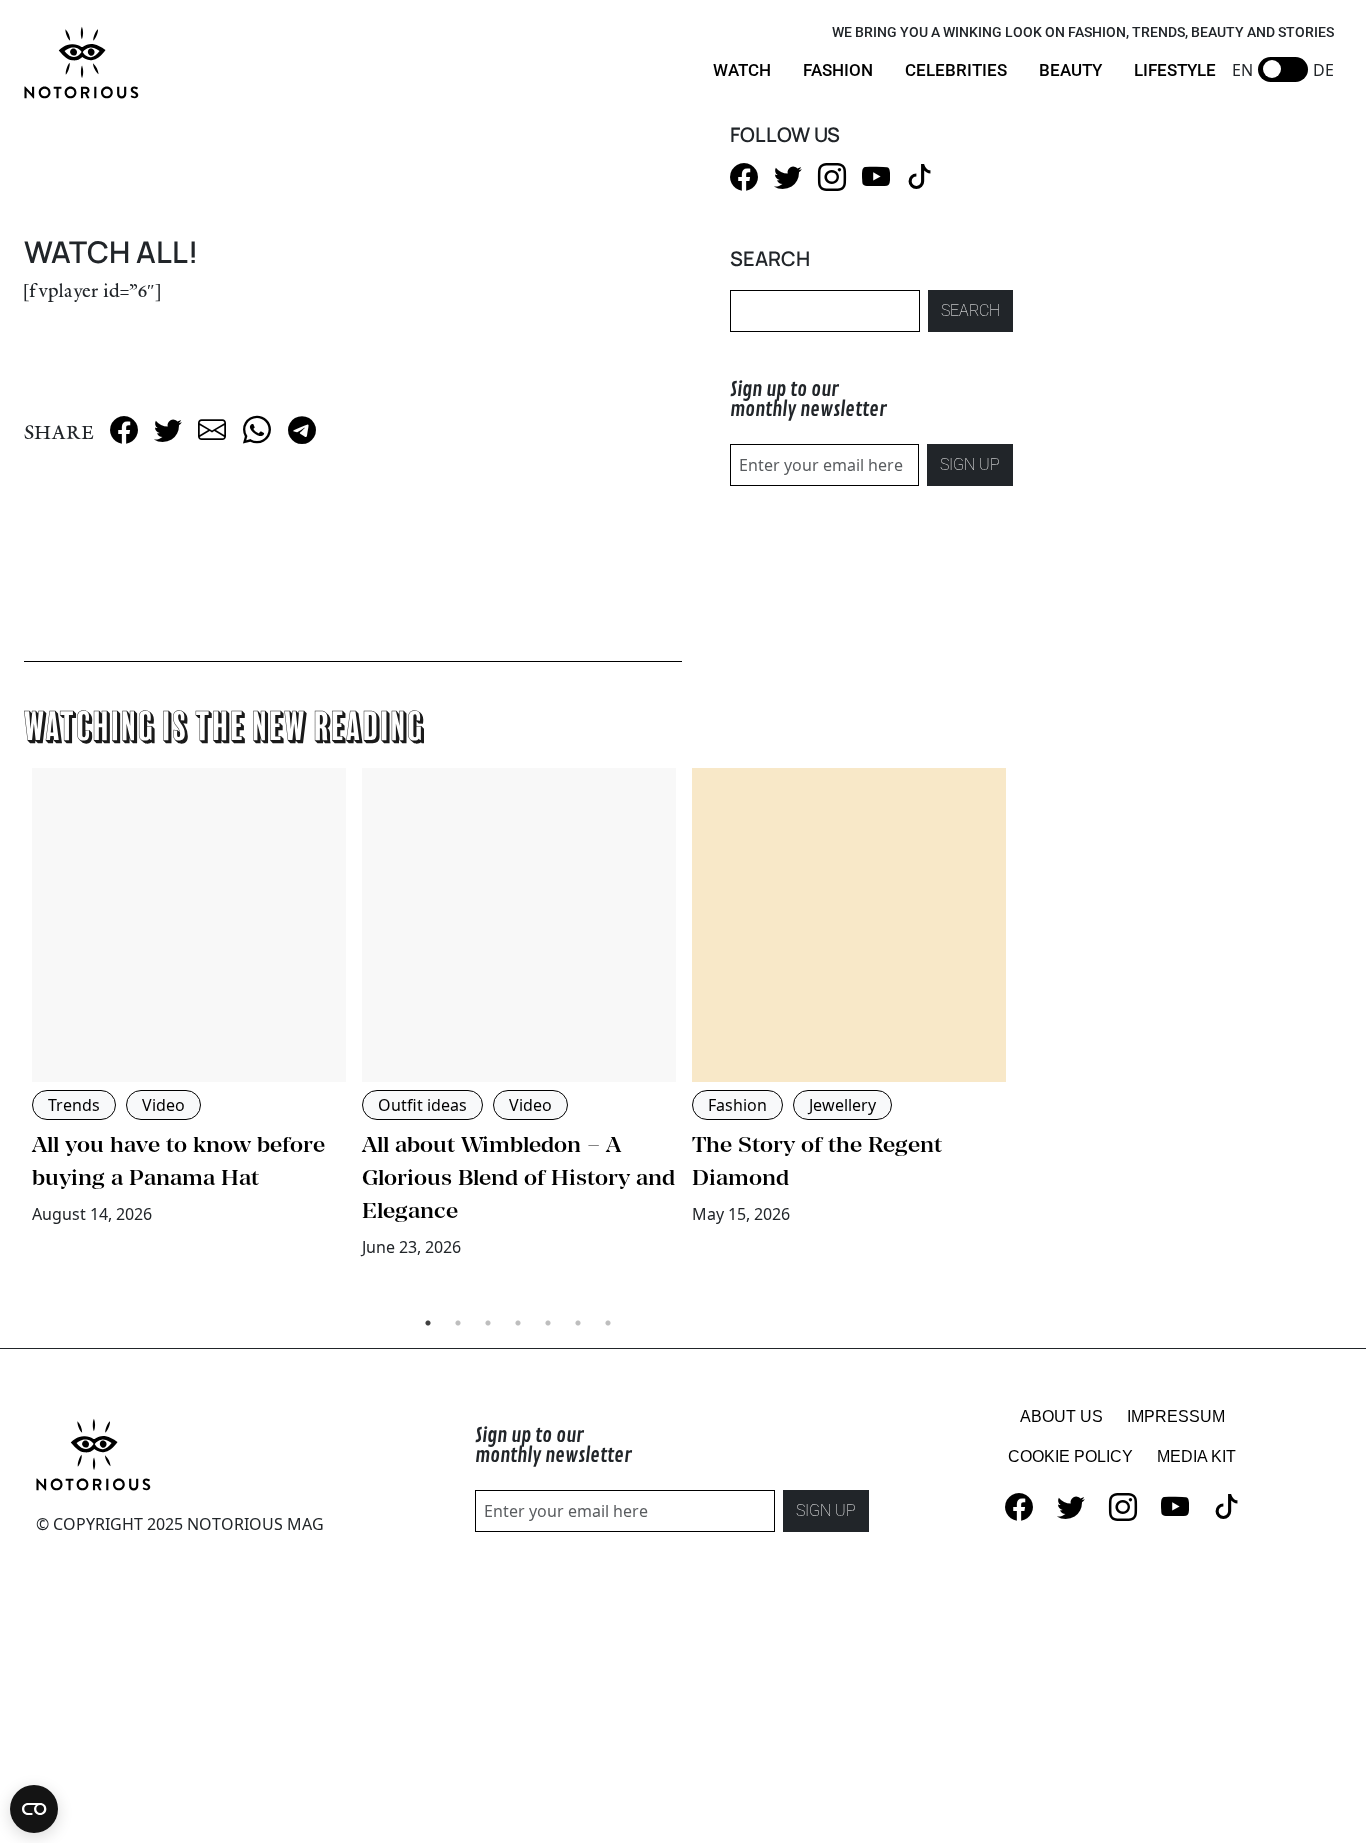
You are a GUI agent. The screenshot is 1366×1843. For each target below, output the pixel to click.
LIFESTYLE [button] (1175, 70)
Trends (74, 1105)
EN (1242, 70)
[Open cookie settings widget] (34, 1809)
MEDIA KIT (1196, 1456)
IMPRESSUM (1176, 1416)
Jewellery (842, 1105)
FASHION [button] (838, 70)
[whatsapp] (257, 428)
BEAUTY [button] (1070, 70)
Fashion (737, 1105)
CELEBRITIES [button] (956, 70)
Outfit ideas (422, 1105)
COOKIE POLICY (1070, 1456)
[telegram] (302, 428)
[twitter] (168, 428)
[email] (212, 428)
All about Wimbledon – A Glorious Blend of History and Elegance (518, 1177)
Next (1028, 1034)
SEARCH (970, 310)
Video (163, 1105)
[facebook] (124, 428)
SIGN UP (970, 464)
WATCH (742, 70)
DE (1323, 70)
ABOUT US (1061, 1416)
